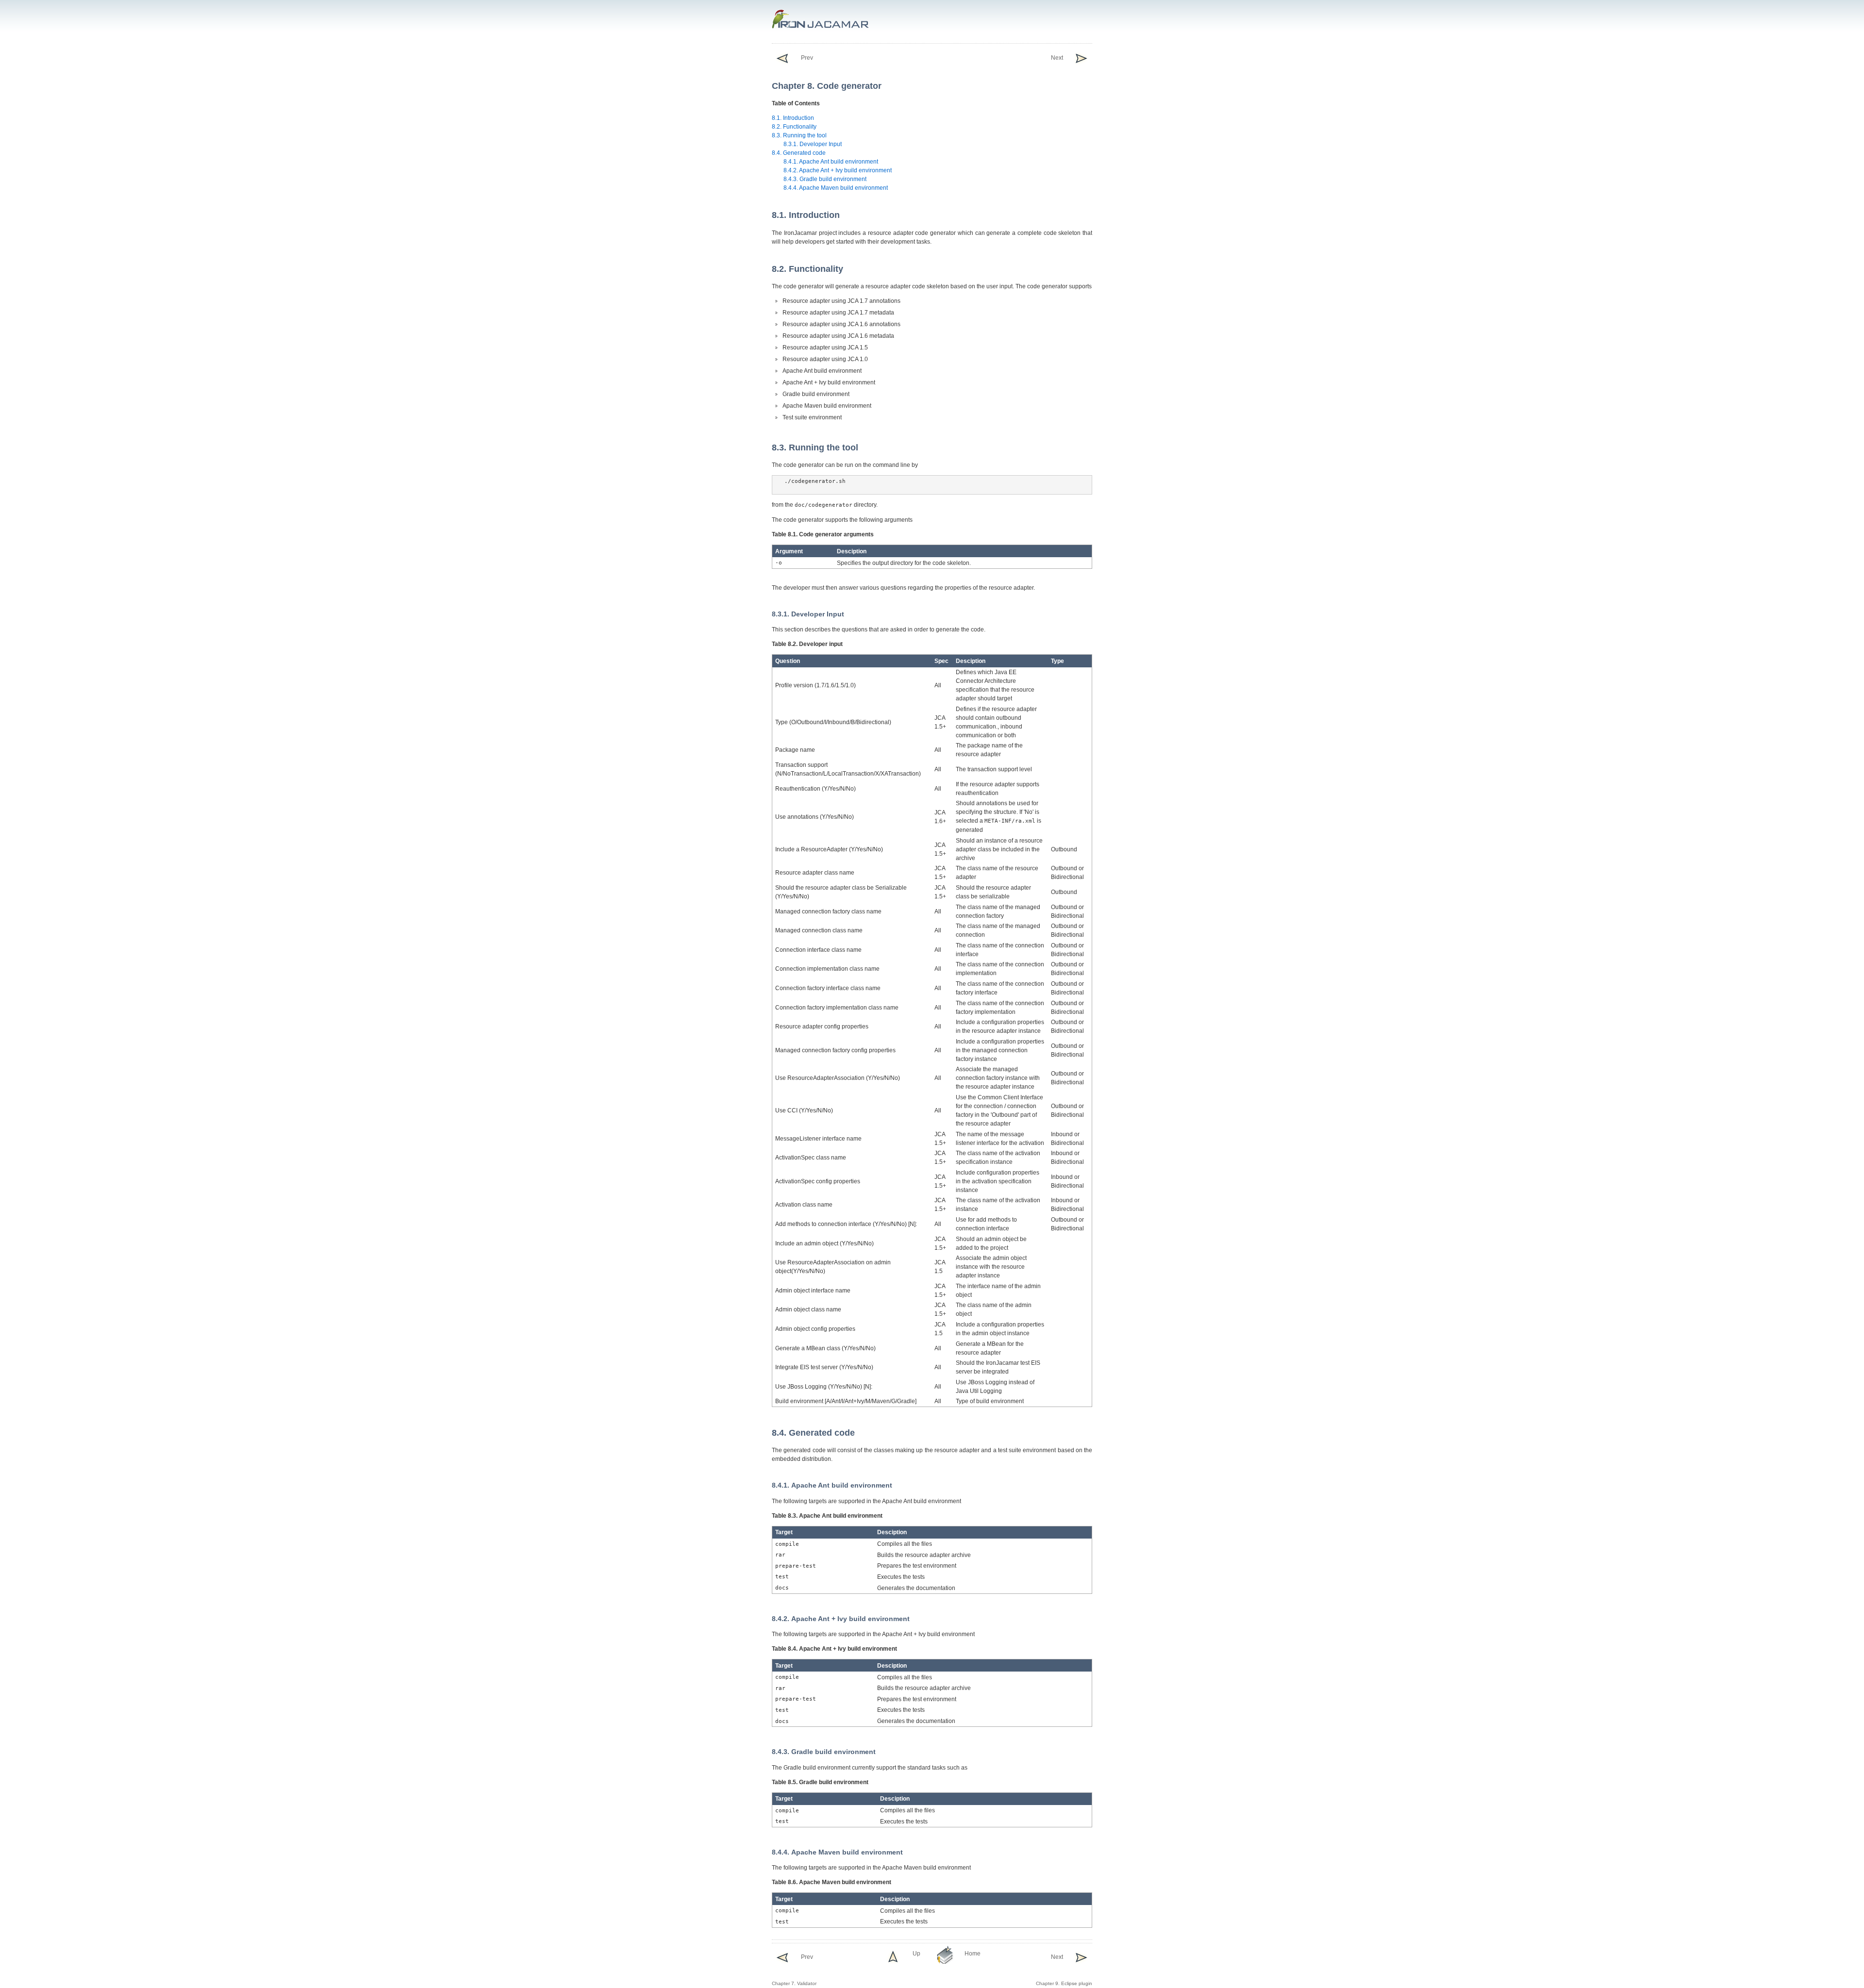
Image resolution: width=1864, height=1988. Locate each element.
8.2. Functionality (794, 127)
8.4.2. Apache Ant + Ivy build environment (838, 170)
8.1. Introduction (793, 118)
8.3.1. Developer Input (813, 144)
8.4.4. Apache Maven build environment (836, 188)
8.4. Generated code (799, 153)
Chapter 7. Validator (794, 1970)
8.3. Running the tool (799, 135)
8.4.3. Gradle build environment (825, 179)
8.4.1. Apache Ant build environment (831, 162)
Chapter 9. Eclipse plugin (1064, 1970)
